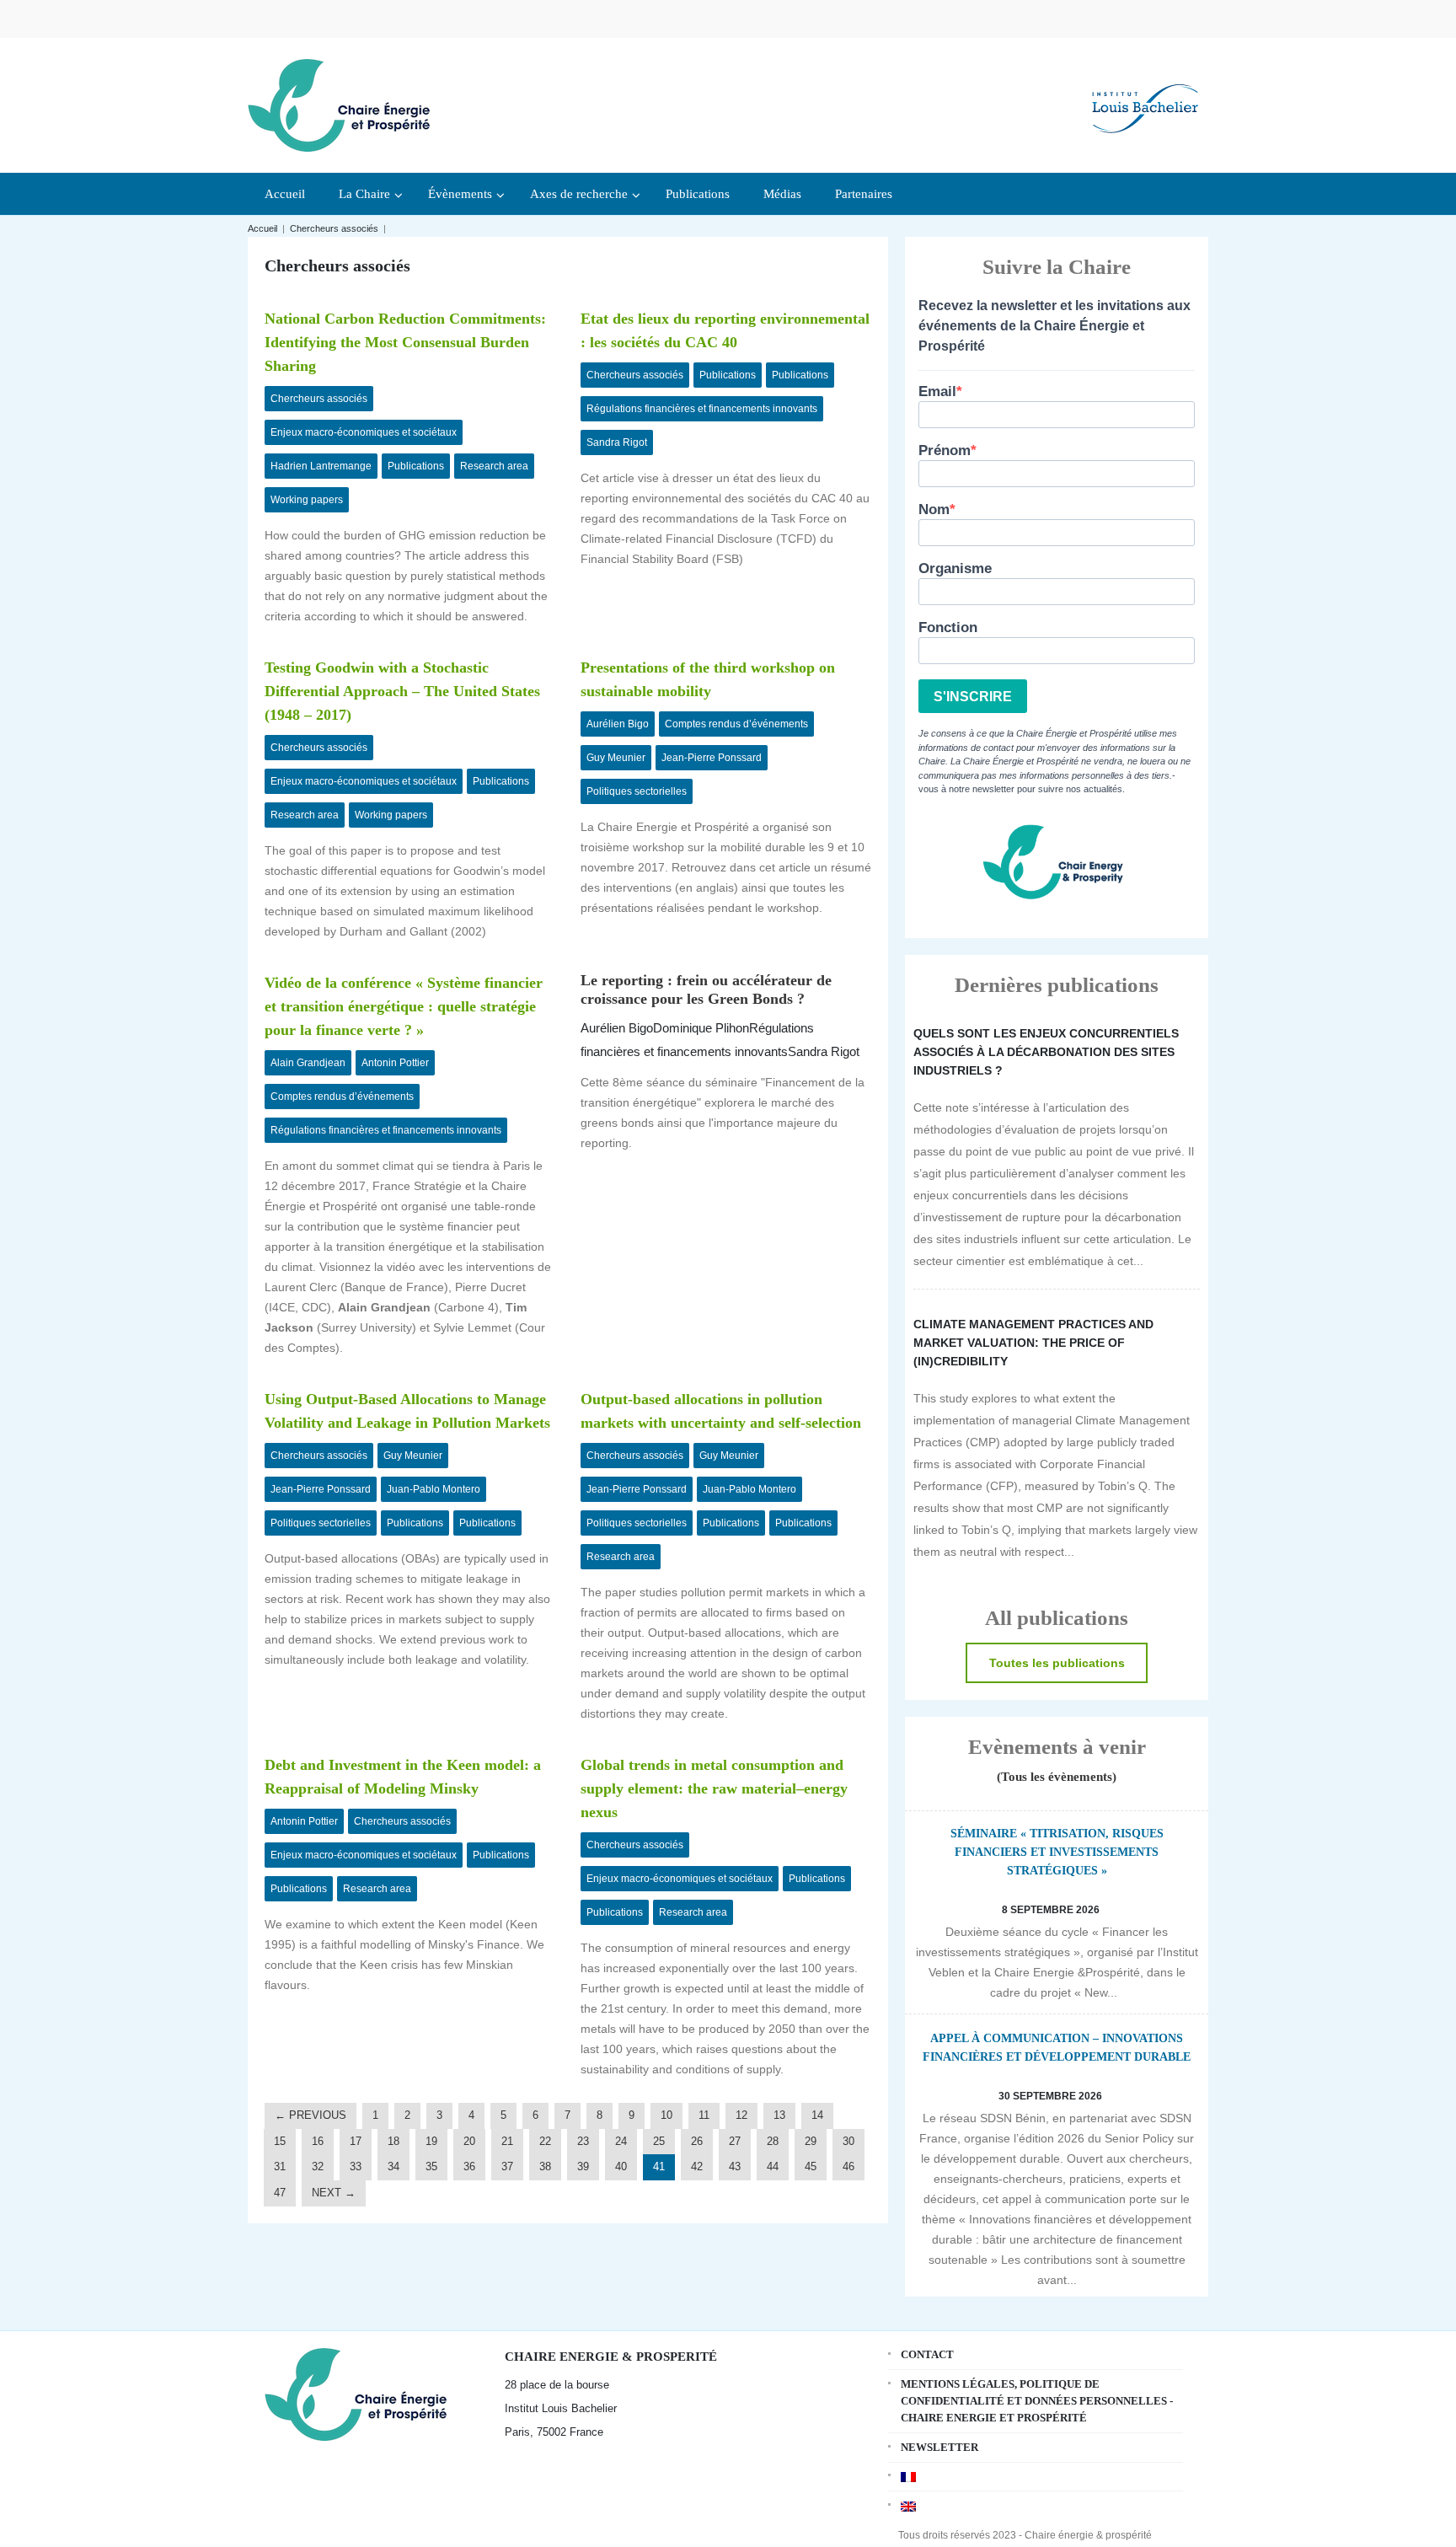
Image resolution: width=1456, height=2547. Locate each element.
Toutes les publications (1057, 1663)
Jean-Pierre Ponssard (712, 758)
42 (697, 2166)
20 (469, 2141)
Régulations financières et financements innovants (702, 409)
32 (318, 2166)
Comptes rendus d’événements (736, 724)
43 (735, 2166)
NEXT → (334, 2193)
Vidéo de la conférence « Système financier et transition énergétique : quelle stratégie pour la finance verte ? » (404, 1006)
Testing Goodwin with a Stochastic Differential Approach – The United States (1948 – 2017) (402, 691)
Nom (934, 509)
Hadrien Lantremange (321, 466)
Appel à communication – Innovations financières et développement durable (1057, 2048)
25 (659, 2141)
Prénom (945, 450)
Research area (494, 466)
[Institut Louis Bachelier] (1145, 95)
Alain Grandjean (308, 1063)
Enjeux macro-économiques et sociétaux (364, 432)
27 (735, 2141)
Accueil (262, 228)
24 (621, 2141)
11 (704, 2115)
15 (280, 2141)
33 (356, 2166)
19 (431, 2141)
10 (666, 2115)
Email (937, 391)
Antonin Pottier (395, 1063)
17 (356, 2141)
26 (697, 2141)
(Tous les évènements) (1057, 1777)
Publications (416, 466)
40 (621, 2166)
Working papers (307, 500)
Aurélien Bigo (618, 724)
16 (318, 2141)
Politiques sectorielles (637, 791)
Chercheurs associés (334, 228)
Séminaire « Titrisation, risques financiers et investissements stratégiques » (1057, 1852)
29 (811, 2141)
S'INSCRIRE (973, 697)
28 (773, 2141)
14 (817, 2115)
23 (583, 2141)
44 (773, 2166)
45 (811, 2166)
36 (469, 2166)
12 (741, 2115)
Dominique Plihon (701, 1028)
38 (545, 2166)
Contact (927, 2354)
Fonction (948, 627)
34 (393, 2166)
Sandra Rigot (617, 442)
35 (431, 2166)
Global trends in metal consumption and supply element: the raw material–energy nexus (714, 1788)
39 (583, 2166)
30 (848, 2141)
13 (779, 2115)
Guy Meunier (616, 758)
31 (280, 2166)
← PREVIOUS (310, 2115)
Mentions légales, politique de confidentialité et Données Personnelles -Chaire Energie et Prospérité (1037, 2401)
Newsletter (939, 2447)
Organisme (955, 568)
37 (507, 2166)
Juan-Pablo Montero (434, 1489)
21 (507, 2141)
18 (393, 2141)
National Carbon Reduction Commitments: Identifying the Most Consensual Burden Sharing (405, 342)
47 (280, 2193)
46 (848, 2166)
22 (545, 2141)
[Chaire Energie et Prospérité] (339, 103)
